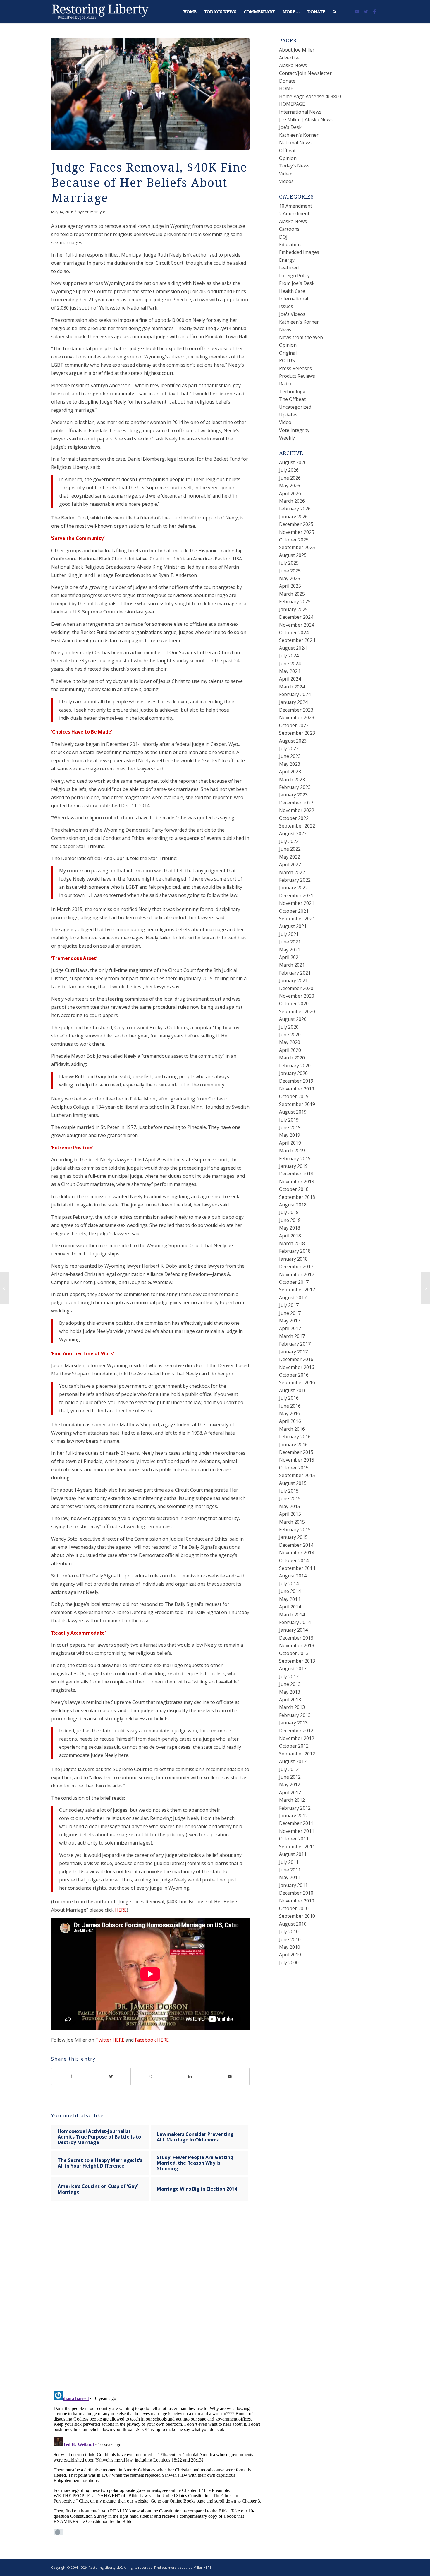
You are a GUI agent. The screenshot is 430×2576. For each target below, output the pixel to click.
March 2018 (292, 1243)
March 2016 (292, 1429)
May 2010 (290, 1947)
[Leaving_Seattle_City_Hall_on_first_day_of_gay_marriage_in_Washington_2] (150, 94)
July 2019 (289, 1120)
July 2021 (289, 934)
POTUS (287, 360)
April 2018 (290, 1236)
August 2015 (293, 1483)
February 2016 (295, 1437)
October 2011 (294, 1839)
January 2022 (293, 888)
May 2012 (290, 1784)
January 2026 (293, 517)
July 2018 (289, 1212)
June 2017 (290, 1313)
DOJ (283, 237)
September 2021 (297, 919)
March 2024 (292, 687)
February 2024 (295, 694)
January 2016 (293, 1445)
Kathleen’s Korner (299, 135)
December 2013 (296, 1638)
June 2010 (290, 1939)
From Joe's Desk (297, 283)
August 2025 (293, 555)
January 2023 (293, 795)
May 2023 (290, 764)
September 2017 (297, 1290)
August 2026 (293, 462)
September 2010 (297, 1916)
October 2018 (294, 1189)
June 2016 (290, 1406)
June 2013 (290, 1684)
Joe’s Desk (290, 127)
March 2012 (292, 1800)
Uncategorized (295, 407)
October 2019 (294, 1096)
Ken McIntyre (94, 212)
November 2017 (297, 1274)
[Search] (335, 12)
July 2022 (289, 841)
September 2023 (297, 733)
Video (285, 422)
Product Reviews (297, 376)
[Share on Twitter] (111, 2076)
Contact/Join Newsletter (305, 73)
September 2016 (297, 1382)
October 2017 (294, 1282)
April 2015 (290, 1514)
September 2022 (297, 826)
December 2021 (296, 895)
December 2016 (296, 1359)
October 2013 (294, 1653)
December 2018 (296, 1174)
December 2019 (296, 1081)
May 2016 (290, 1413)
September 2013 (297, 1661)
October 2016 (294, 1375)
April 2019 (290, 1143)
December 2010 (296, 1893)
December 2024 (296, 617)
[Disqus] (158, 2302)
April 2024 (290, 679)
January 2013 (293, 1723)
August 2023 (293, 741)
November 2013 (297, 1645)
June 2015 (290, 1498)
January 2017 (293, 1352)
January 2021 (293, 980)
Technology (292, 392)
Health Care (292, 291)
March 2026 (292, 501)
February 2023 (295, 787)
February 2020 (295, 1066)
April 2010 (290, 1955)
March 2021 (292, 965)
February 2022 (295, 880)
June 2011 (290, 1870)
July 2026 (289, 470)
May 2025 (290, 578)
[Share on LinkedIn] (190, 2076)
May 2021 (290, 950)
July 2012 (289, 1769)
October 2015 (294, 1468)
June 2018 (290, 1220)
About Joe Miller (297, 50)
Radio (285, 384)
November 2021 (297, 903)
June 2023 (290, 756)
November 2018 (297, 1182)
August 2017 (293, 1298)
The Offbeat (292, 399)
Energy (287, 260)
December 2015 (296, 1452)
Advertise (289, 58)
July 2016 (289, 1398)
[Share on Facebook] (71, 2076)
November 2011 (297, 1831)
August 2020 (293, 1019)
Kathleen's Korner (299, 322)
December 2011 (296, 1823)
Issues (286, 306)
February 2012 (295, 1808)
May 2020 (290, 1042)
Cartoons (289, 229)
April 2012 (290, 1792)
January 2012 (293, 1816)
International (294, 299)
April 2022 (290, 864)
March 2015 (292, 1522)
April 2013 (290, 1700)
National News (295, 143)
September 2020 (297, 1011)
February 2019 (295, 1158)
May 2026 (290, 486)
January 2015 (293, 1537)
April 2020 (290, 1050)
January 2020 (293, 1073)
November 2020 (297, 996)
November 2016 (297, 1367)
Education (290, 245)
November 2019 (297, 1089)
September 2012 (297, 1754)
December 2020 (296, 988)
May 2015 (290, 1506)
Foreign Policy (294, 276)
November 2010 (297, 1901)
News (285, 330)
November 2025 (297, 532)
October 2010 (294, 1908)
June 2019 (290, 1127)
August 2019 (293, 1112)
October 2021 (294, 911)
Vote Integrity (294, 430)
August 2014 (293, 1576)
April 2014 (290, 1607)
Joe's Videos (292, 314)
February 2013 (295, 1715)
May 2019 (290, 1135)
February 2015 (295, 1529)
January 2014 (293, 1630)
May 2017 (290, 1321)
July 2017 (289, 1305)
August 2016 (293, 1390)
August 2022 (293, 833)
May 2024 (290, 671)
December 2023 (296, 710)
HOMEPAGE (292, 104)
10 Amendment (296, 206)
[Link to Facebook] (374, 11)
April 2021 (290, 957)
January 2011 (293, 1885)
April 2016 (290, 1421)
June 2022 (290, 849)
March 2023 (292, 780)
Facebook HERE (152, 2040)
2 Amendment (294, 213)
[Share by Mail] (230, 2076)
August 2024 (293, 648)
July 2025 (289, 563)
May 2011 (290, 1877)
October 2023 (294, 725)
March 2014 (292, 1615)
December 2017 (296, 1266)
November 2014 (297, 1553)
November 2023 (297, 717)
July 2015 (289, 1491)
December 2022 (296, 803)
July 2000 (289, 1963)
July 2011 (289, 1862)
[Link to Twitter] (366, 11)
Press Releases (295, 368)
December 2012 (296, 1731)
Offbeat (287, 151)
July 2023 (289, 748)
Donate (287, 81)
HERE (121, 1910)
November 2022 (297, 810)
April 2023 (290, 772)
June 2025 (290, 571)
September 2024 (297, 640)
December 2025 (296, 524)
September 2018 (297, 1197)
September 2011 (297, 1847)
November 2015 (297, 1460)
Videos (286, 174)
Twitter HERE (110, 2040)
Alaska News (293, 65)
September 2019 (297, 1104)
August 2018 (293, 1205)
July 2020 (289, 1027)
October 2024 (294, 633)
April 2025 (290, 586)
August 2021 (293, 926)
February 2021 (295, 973)
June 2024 (290, 664)
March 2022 (292, 872)
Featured (289, 268)
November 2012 (297, 1738)
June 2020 (290, 1035)
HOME (286, 88)
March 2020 (292, 1058)
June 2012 (290, 1777)
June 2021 (290, 942)
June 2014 (290, 1591)
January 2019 (293, 1166)
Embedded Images (299, 252)
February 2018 (295, 1251)
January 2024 (293, 702)
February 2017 (295, 1344)
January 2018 (293, 1259)
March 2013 (292, 1707)
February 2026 (295, 509)
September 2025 (297, 547)
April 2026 (290, 493)
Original (288, 353)
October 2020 (294, 1004)
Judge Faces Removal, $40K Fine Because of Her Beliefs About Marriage (149, 183)
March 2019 (292, 1151)
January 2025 (293, 609)
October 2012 (294, 1746)
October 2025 (294, 540)
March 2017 (292, 1336)
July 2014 (289, 1584)
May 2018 (290, 1228)
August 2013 (293, 1669)
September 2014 (297, 1568)
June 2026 (290, 478)
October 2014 (294, 1560)
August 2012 (293, 1761)
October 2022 (294, 818)
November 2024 (297, 625)
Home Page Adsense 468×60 (310, 96)
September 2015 (297, 1475)
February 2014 (295, 1622)
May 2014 (290, 1599)
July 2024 (289, 656)
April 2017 (290, 1328)
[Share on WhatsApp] (150, 2076)
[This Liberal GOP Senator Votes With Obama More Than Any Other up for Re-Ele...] (425, 1288)
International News (300, 112)
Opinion (288, 158)
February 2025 (295, 601)
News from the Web (301, 337)
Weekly (287, 438)
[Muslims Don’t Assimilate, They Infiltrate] (5, 1288)
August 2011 (293, 1854)
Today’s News (294, 166)
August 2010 (293, 1924)
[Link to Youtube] (357, 11)
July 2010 (289, 1931)
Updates (288, 415)
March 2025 (292, 594)
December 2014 (296, 1545)
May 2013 (290, 1692)
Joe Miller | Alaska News (306, 119)
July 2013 (289, 1676)
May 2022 (290, 857)
